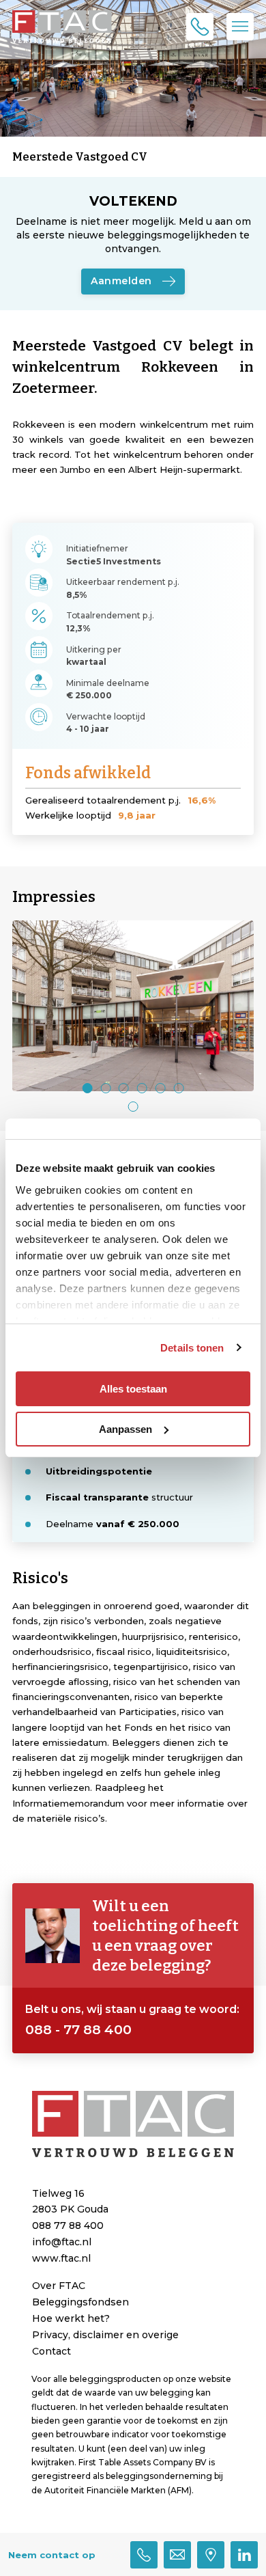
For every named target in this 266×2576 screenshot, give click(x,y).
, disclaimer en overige (123, 2335)
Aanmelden (121, 281)
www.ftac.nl (61, 2258)
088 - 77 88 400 (78, 2029)
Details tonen (192, 1348)
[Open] (240, 27)
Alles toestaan (133, 1389)
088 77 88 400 (68, 2225)
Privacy (50, 2335)
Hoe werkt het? (71, 2318)
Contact (51, 2351)
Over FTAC (59, 2286)
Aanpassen (125, 1429)
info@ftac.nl (62, 2242)
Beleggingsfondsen (80, 2302)
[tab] (88, 1088)
